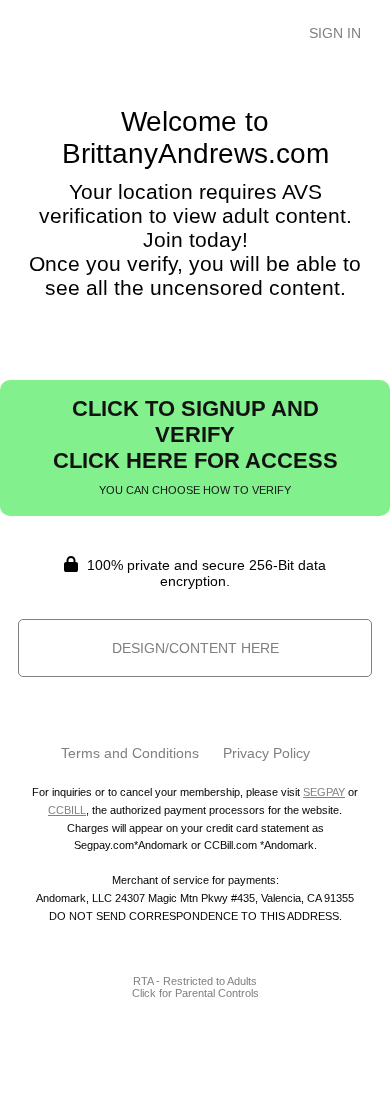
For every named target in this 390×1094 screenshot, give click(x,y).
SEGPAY (324, 792)
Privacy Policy (266, 753)
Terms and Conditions (130, 753)
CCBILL (67, 810)
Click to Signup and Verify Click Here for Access (195, 446)
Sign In (335, 33)
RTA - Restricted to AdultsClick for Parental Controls (195, 987)
